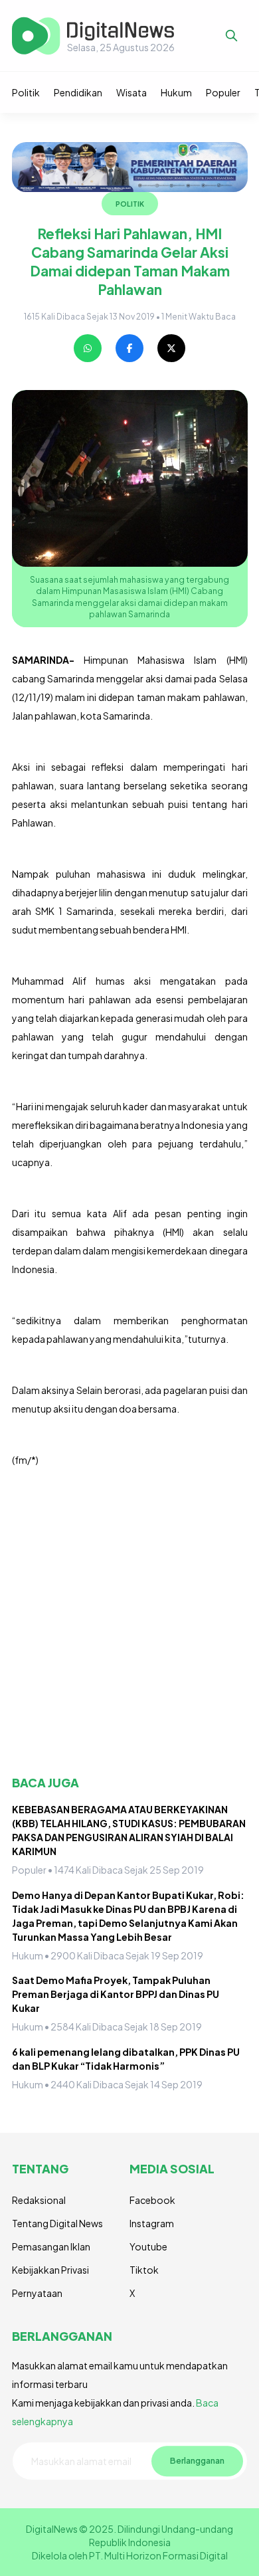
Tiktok (144, 2270)
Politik (26, 92)
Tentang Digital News (57, 2223)
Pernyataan (37, 2293)
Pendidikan (78, 92)
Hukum (176, 92)
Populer (223, 92)
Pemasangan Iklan (51, 2246)
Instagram (152, 2223)
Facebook (152, 2200)
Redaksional (39, 2200)
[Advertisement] (129, 1622)
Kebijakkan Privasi (50, 2270)
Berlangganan (197, 2460)
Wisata (131, 92)
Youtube (148, 2246)
